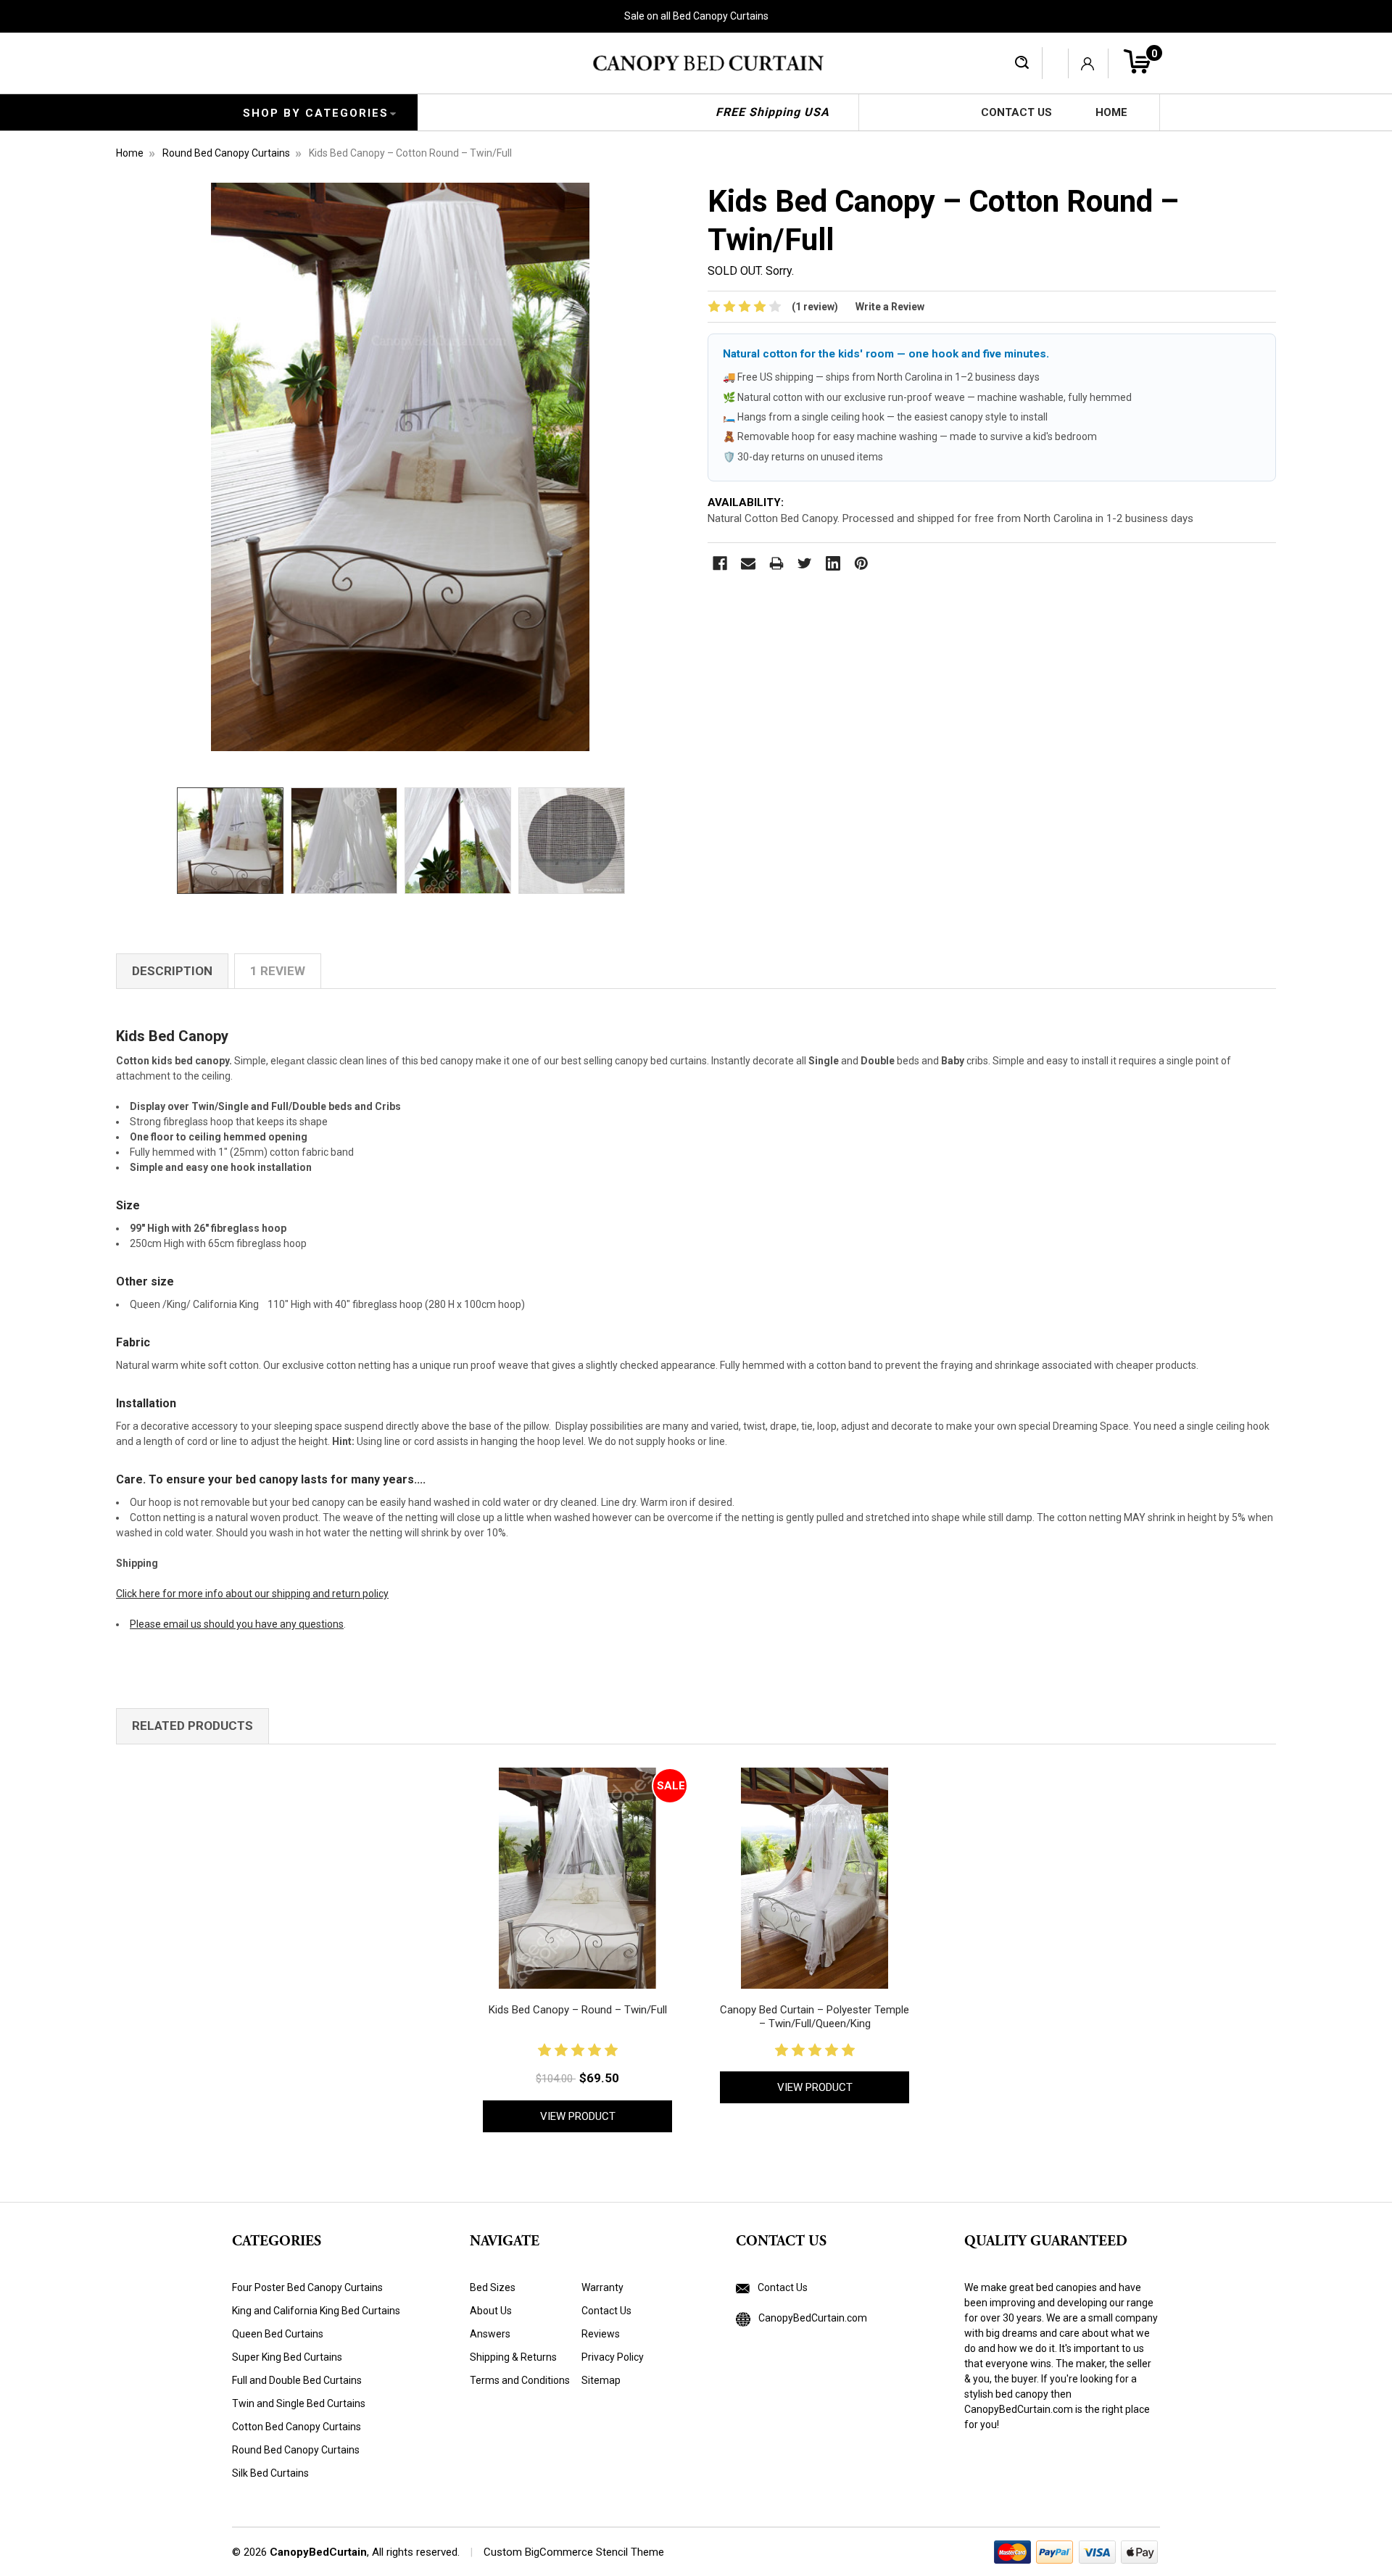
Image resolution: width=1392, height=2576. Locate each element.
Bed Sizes (493, 2287)
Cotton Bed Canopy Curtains (297, 2427)
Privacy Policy (613, 2357)
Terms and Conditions (520, 2380)
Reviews (601, 2334)
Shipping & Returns (513, 2357)
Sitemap (601, 2380)
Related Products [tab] (192, 1726)
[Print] (776, 563)
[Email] (748, 563)
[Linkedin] (833, 563)
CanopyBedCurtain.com (812, 2318)
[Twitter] (805, 563)
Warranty (602, 2287)
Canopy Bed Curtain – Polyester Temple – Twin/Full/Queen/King (815, 2017)
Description (172, 971)
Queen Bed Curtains (278, 2334)
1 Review (278, 971)
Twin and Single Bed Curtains (299, 2403)
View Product (578, 2116)
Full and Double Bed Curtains (297, 2380)
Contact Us (1016, 112)
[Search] (1022, 63)
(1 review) (815, 307)
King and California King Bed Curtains (316, 2311)
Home (1111, 112)
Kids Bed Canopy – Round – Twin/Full (578, 2010)
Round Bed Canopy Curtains (296, 2450)
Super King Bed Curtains (287, 2357)
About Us (491, 2311)
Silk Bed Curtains (270, 2473)
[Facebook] (720, 563)
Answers (490, 2334)
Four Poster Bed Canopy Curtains (307, 2287)
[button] (772, 2371)
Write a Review (890, 307)
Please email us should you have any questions (237, 1624)
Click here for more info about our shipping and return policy (252, 1594)
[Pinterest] (861, 563)
